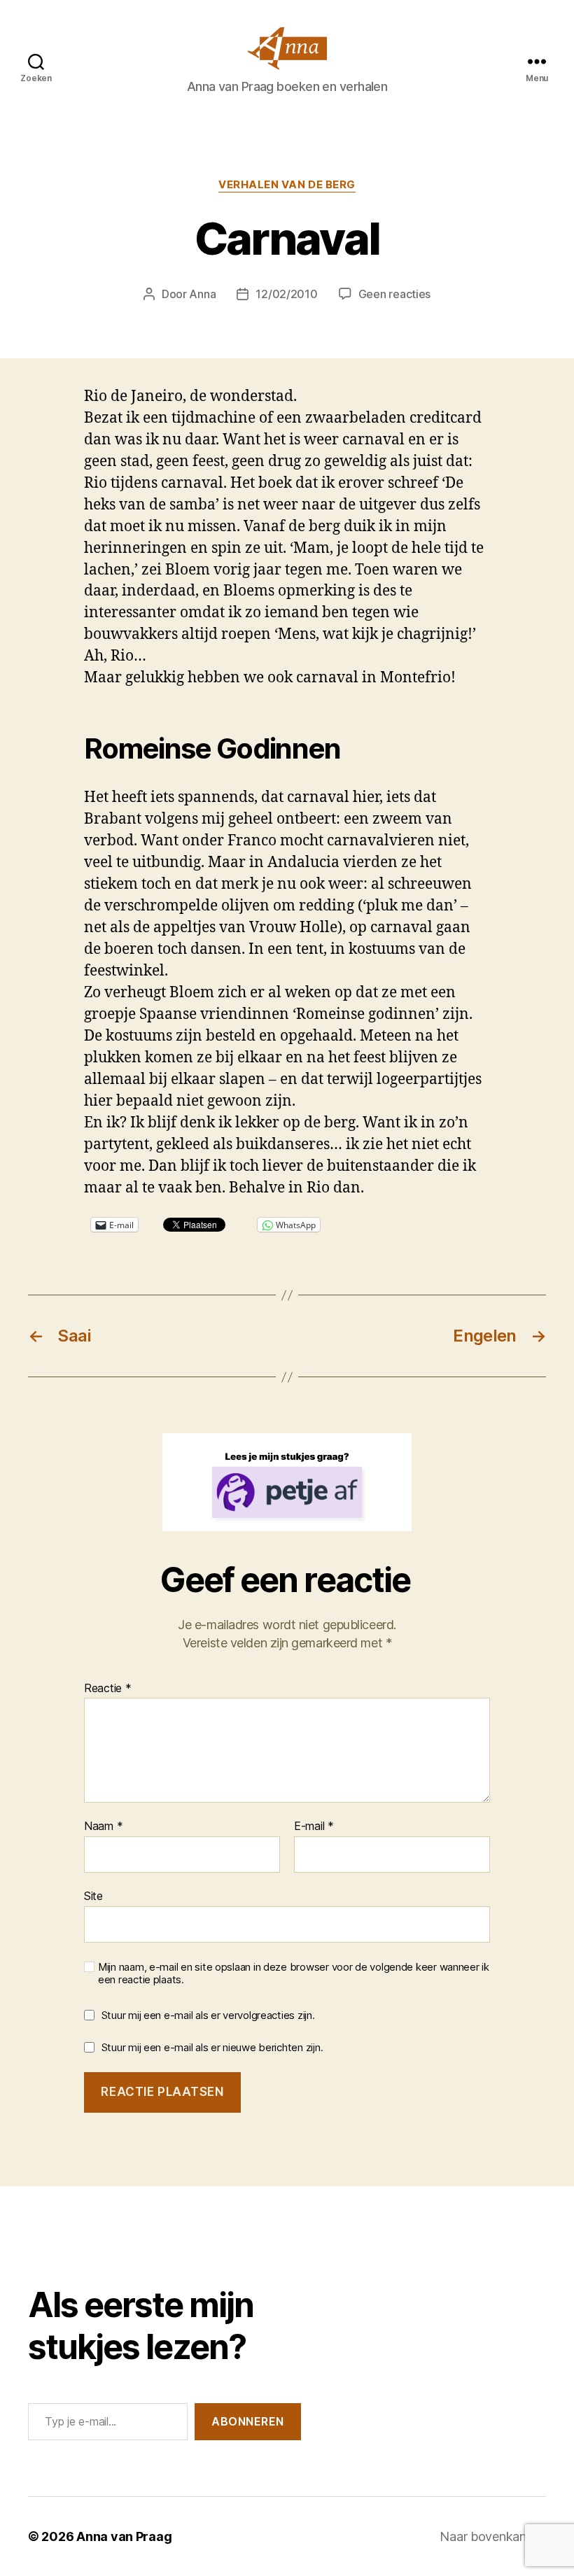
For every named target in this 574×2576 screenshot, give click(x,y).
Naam (103, 1827)
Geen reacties (395, 294)
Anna (202, 294)
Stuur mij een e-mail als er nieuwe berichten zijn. (212, 2047)
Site (93, 1895)
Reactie (108, 1689)
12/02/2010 (286, 294)
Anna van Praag (124, 2536)
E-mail (314, 1827)
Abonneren (248, 2421)
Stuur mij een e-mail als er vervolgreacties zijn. (208, 2015)
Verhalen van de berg (287, 185)
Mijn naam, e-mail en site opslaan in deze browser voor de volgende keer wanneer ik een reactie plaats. (294, 1974)
